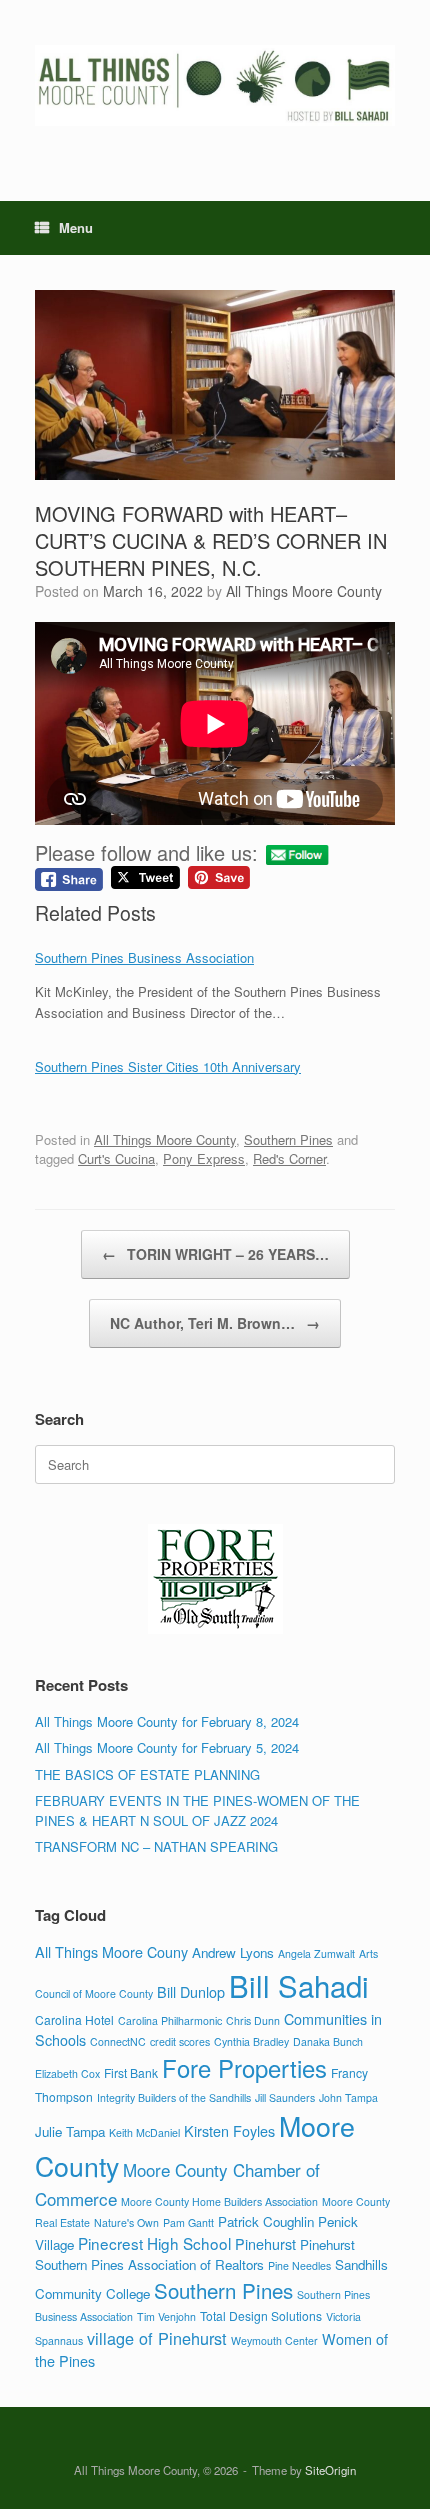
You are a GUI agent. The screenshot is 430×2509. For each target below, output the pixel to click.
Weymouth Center (274, 2340)
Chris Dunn (253, 2020)
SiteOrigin (330, 2470)
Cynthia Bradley (251, 2041)
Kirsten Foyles (229, 2130)
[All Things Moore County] (215, 85)
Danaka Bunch (328, 2041)
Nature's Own (126, 2222)
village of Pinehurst (157, 2338)
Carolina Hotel (74, 2019)
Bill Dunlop (191, 1991)
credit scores (180, 2041)
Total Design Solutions (261, 2315)
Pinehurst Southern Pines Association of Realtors (195, 2254)
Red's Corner (289, 1158)
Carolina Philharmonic (170, 2020)
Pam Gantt (188, 2222)
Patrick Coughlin (266, 2221)
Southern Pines (288, 1139)
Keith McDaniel (144, 2132)
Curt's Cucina (116, 1158)
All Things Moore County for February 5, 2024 (167, 1747)
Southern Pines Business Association (144, 957)
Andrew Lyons (233, 1952)
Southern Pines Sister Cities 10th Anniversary (168, 1066)
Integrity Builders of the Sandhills (174, 2097)
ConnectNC (118, 2041)
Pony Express (204, 1158)
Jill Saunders (285, 2097)
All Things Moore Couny (111, 1951)
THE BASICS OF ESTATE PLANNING (147, 1774)
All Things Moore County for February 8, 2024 (167, 1721)
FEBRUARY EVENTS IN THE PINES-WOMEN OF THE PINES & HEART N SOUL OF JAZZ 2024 (197, 1810)
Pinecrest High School (154, 2243)
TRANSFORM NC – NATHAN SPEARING (156, 1846)
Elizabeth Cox (67, 2073)
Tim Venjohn (166, 2316)
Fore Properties (244, 2068)
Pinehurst (265, 2243)
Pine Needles (299, 2265)
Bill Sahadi (299, 1985)
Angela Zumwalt (316, 1953)
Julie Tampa (70, 2131)
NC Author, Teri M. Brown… (215, 1323)
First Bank (131, 2072)
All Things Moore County (304, 591)
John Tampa (348, 2097)
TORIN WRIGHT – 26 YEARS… (215, 1254)
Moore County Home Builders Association (219, 2201)
